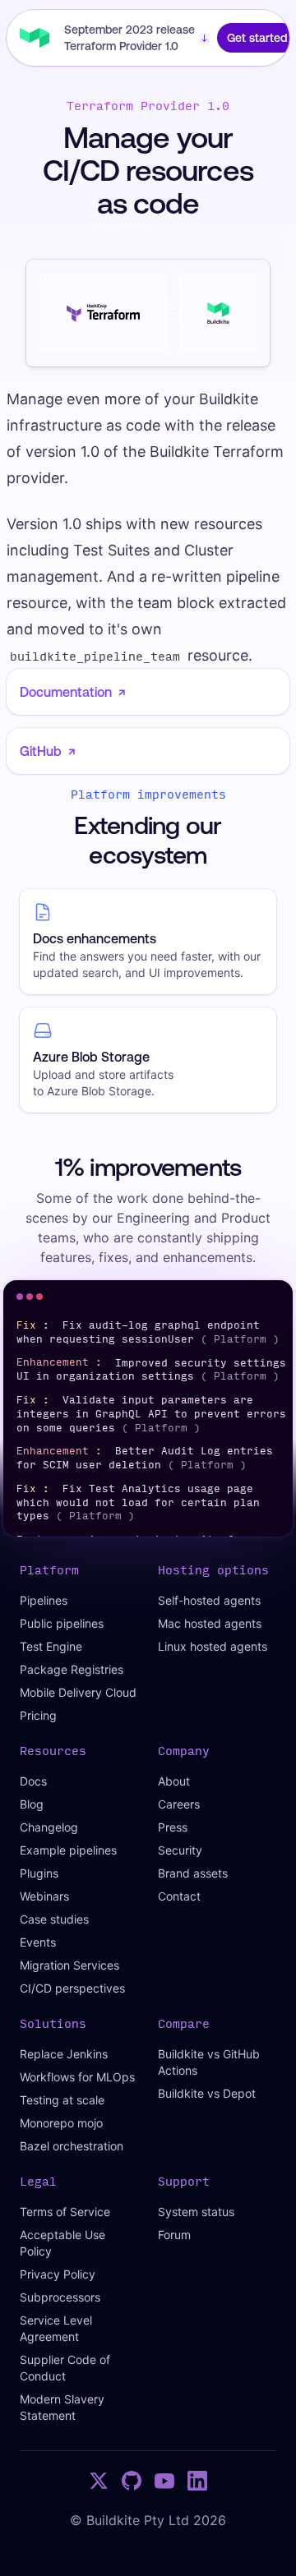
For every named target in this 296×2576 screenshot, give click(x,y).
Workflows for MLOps (77, 2077)
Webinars (44, 1896)
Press (173, 1827)
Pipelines (44, 1600)
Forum (174, 2235)
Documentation (73, 692)
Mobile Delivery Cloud (78, 1692)
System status (196, 2212)
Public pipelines (62, 1623)
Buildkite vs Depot (207, 2093)
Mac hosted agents (210, 1623)
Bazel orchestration (72, 2146)
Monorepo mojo (61, 2123)
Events (38, 1942)
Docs (33, 1781)
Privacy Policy (58, 2274)
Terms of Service (65, 2212)
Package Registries (72, 1669)
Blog (32, 1804)
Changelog (49, 1827)
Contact (179, 1896)
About (174, 1781)
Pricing (38, 1715)
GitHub (48, 751)
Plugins (39, 1873)
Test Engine (51, 1646)
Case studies (54, 1919)
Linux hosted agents (213, 1646)
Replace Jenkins (64, 2054)
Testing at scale (62, 2100)
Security (180, 1850)
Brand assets (193, 1873)
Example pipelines (68, 1850)
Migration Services (69, 1965)
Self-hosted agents (209, 1600)
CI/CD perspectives (72, 1988)
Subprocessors (60, 2297)
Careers (179, 1804)
